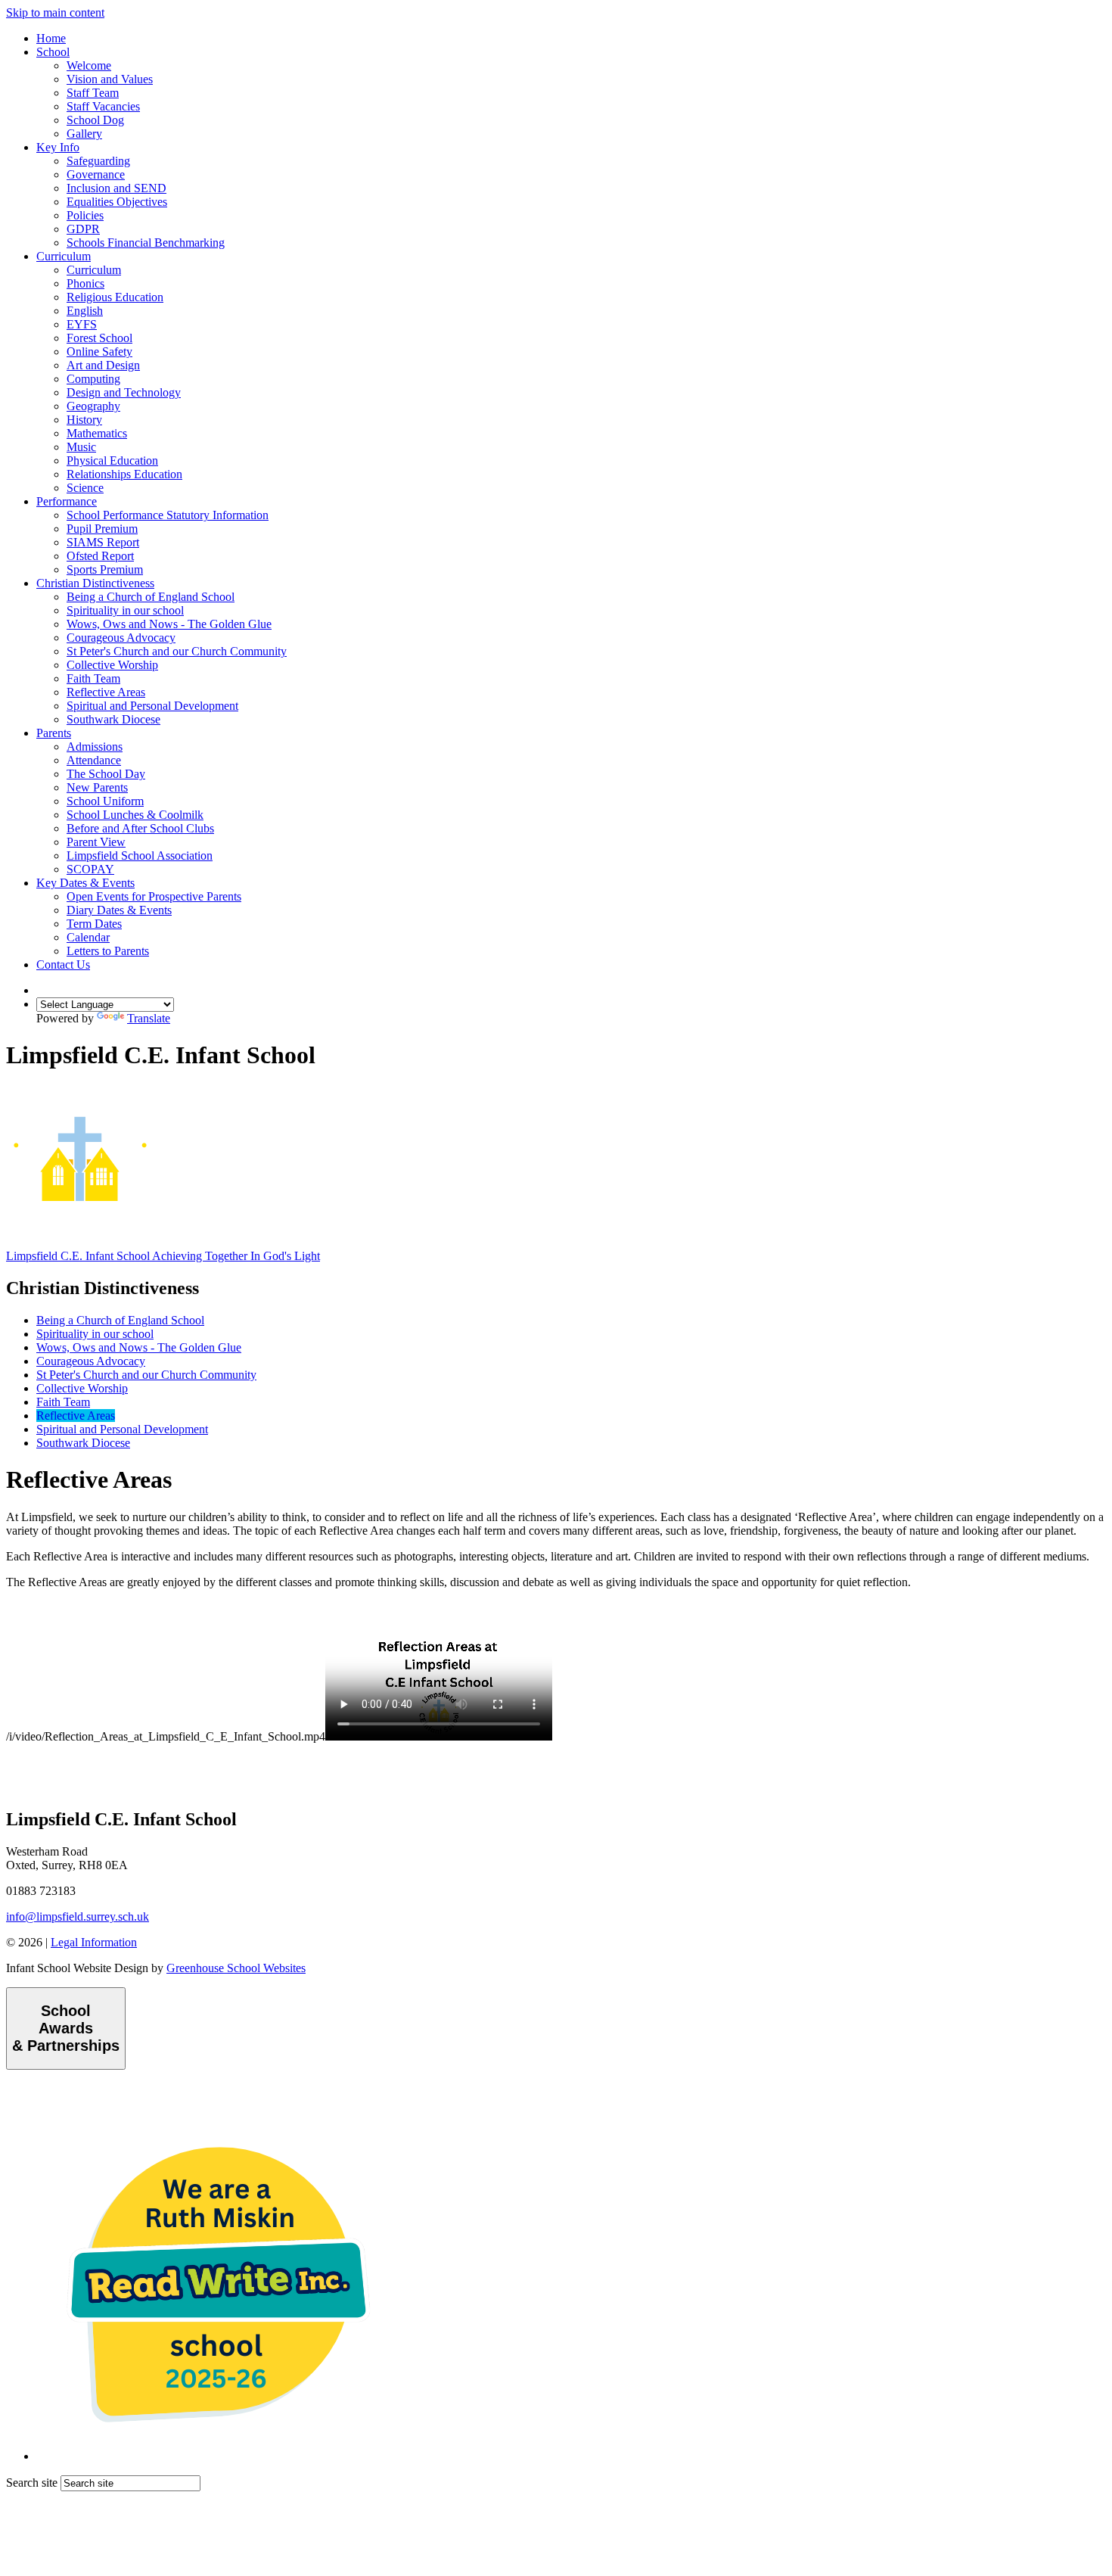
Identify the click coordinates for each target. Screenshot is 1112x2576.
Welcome (89, 65)
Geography (93, 406)
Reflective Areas (106, 692)
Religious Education (115, 297)
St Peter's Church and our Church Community (177, 651)
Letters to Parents (108, 951)
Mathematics (97, 433)
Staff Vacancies (103, 106)
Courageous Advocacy (121, 638)
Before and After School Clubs (140, 828)
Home (51, 38)
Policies (85, 215)
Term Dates (94, 924)
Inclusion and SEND (116, 188)
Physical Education (112, 460)
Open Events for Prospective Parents (154, 896)
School (53, 52)
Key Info (58, 147)
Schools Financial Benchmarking (146, 243)
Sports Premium (105, 569)
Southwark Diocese (113, 719)
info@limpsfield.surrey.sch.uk (78, 1916)
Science (85, 488)
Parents (54, 733)
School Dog (95, 120)
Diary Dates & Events (119, 910)
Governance (96, 174)
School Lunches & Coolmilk (135, 815)
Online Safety (99, 352)
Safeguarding (98, 161)
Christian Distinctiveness (95, 583)
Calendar (88, 937)
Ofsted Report (100, 556)
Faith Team (93, 678)
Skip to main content (55, 12)
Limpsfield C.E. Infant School (163, 1256)
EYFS (82, 324)
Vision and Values (110, 79)
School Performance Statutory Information (168, 515)
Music (81, 447)
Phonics (85, 283)
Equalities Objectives (117, 202)
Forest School (99, 338)
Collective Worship (112, 665)
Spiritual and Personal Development (152, 706)
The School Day (106, 774)
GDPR (83, 229)
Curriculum (64, 256)
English (85, 311)
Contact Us (63, 964)
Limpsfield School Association (140, 856)
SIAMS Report (103, 542)
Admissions (95, 747)
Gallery (84, 134)
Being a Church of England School (151, 597)
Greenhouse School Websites (236, 1968)
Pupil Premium (102, 529)
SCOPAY (90, 869)
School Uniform (105, 801)
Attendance (94, 760)
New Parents (97, 787)
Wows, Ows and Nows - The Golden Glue (169, 624)
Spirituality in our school (125, 610)
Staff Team (93, 93)
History (84, 420)
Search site (32, 2483)
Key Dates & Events (85, 883)
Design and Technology (124, 392)
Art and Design (103, 365)
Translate (149, 1018)
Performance (67, 501)
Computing (93, 379)
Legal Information (94, 1942)
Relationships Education (124, 474)
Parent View (96, 842)
